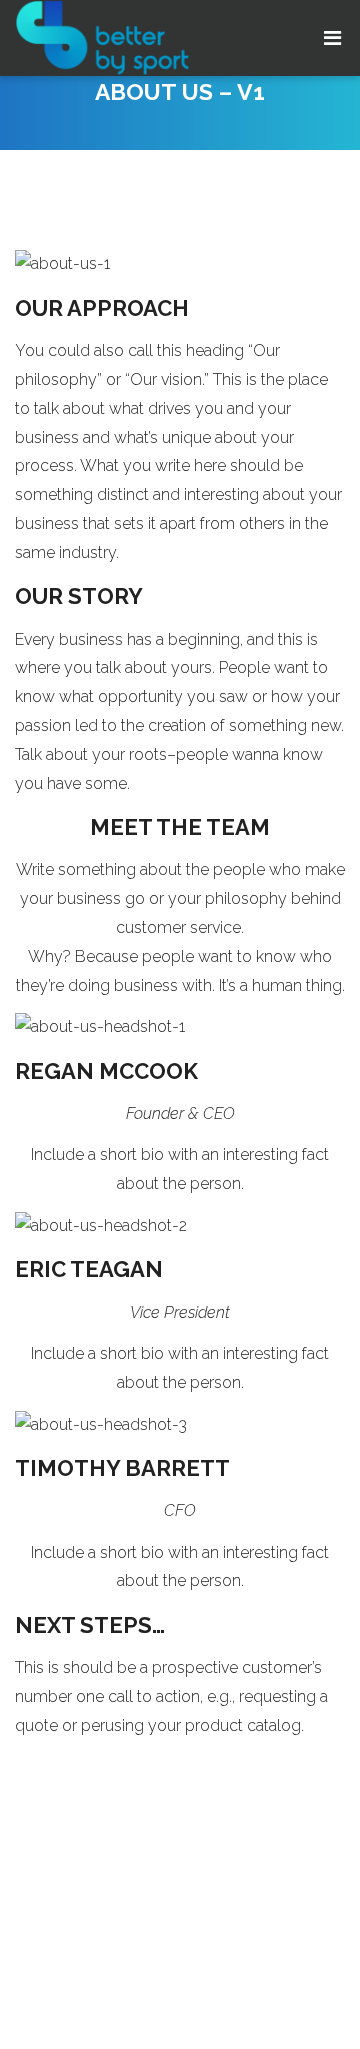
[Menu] (332, 38)
